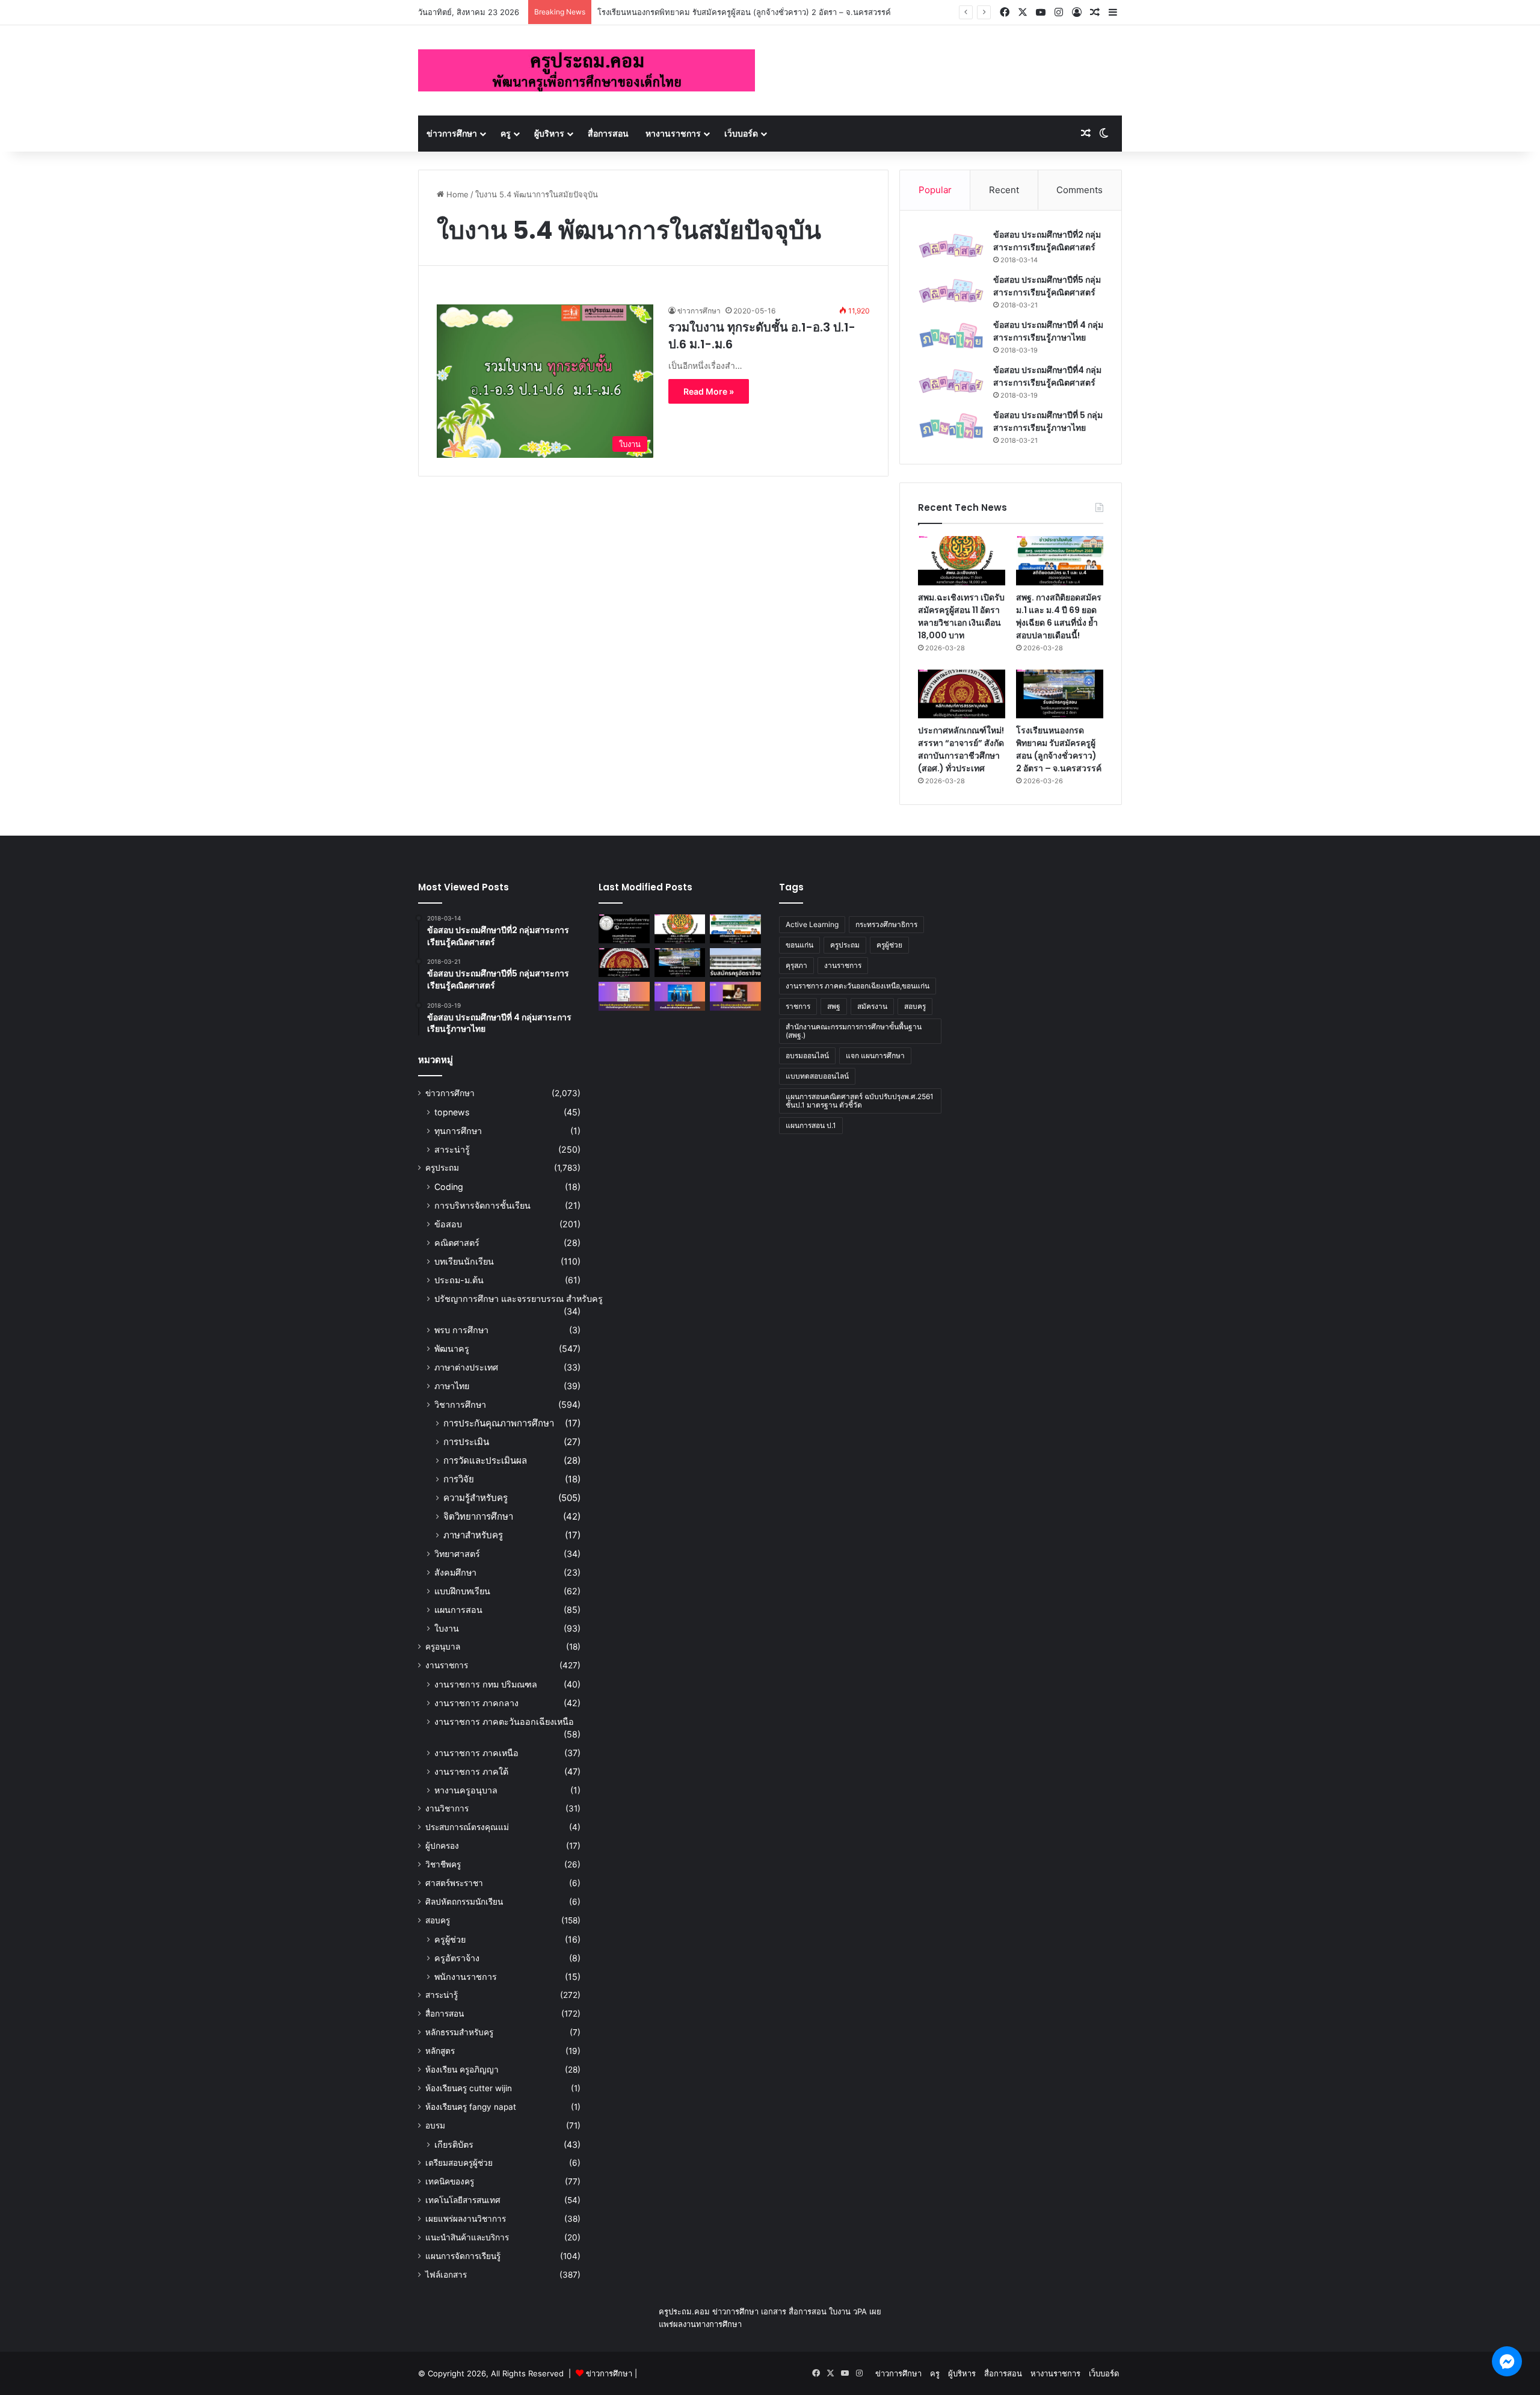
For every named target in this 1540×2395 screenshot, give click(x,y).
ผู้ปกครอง (442, 1846)
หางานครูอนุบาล (466, 1790)
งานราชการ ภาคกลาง (476, 1703)
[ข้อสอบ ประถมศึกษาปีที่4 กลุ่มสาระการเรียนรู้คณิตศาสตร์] (951, 381)
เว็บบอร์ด (741, 133)
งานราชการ (447, 1665)
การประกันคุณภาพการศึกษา (499, 1423)
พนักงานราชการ (466, 1977)
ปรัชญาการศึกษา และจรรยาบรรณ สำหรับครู (519, 1299)
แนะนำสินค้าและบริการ (467, 2237)
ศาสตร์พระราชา (454, 1883)
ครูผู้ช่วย (450, 1939)
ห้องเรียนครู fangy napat (471, 2107)
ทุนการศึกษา (458, 1131)
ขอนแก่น (799, 945)
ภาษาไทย (452, 1386)
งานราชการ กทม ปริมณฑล (486, 1684)
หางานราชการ (673, 133)
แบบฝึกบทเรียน (462, 1591)
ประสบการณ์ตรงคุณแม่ (467, 1827)
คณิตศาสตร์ (457, 1243)
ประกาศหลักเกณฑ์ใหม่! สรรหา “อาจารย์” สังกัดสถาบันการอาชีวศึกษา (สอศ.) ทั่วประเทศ (961, 749)
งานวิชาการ (447, 1808)
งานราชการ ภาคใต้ (471, 1771)
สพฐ (834, 1006)
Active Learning (812, 924)
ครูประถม (442, 1168)
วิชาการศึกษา (460, 1404)
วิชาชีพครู (443, 1864)
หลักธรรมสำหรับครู (459, 2032)
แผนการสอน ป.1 (811, 1125)
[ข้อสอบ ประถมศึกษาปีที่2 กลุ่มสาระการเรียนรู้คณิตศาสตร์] (951, 246)
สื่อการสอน (608, 133)
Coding (449, 1187)
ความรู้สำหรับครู (476, 1498)
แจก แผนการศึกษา (875, 1056)
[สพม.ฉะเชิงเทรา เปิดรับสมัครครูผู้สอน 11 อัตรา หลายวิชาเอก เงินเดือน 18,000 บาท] (962, 561)
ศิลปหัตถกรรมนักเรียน (464, 1902)
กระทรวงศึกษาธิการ (886, 924)
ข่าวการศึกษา (452, 133)
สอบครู (438, 1920)
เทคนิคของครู (450, 2181)
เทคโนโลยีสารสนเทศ (463, 2200)
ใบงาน (447, 1628)
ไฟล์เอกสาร (446, 2275)
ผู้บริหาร (549, 133)
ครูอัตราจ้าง (457, 1958)
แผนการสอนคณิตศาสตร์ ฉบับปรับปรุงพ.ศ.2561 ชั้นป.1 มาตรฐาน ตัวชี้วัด (860, 1101)
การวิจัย (459, 1479)
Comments (1080, 190)
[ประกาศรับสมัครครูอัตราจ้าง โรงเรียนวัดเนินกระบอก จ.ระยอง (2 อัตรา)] (735, 963)
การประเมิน (466, 1442)
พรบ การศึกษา (461, 1330)
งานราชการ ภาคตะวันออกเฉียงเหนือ (504, 1722)
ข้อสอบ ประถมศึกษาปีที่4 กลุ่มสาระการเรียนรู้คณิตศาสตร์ (1047, 376)
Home (456, 194)
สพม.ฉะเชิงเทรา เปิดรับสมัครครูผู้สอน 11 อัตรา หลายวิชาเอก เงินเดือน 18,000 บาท (961, 616)
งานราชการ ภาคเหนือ (476, 1753)
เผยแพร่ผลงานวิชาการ (466, 2219)
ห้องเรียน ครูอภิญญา (462, 2070)
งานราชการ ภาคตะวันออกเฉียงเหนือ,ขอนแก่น (858, 986)
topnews (452, 1112)
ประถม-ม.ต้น (459, 1280)
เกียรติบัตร (454, 2144)
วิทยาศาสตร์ (457, 1554)
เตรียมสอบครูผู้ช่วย (459, 2163)
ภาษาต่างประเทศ (466, 1367)
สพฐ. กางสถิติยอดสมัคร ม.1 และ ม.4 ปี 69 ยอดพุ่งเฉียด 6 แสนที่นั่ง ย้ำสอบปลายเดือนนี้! (1059, 616)
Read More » (709, 391)
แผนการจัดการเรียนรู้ (463, 2256)
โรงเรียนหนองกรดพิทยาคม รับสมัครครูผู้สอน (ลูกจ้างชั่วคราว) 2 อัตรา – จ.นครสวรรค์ (744, 12)
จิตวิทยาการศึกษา (478, 1516)
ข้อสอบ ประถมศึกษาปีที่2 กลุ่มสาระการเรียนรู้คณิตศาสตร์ (1047, 241)
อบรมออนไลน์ (807, 1056)
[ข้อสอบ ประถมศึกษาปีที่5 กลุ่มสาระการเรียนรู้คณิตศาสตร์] (951, 291)
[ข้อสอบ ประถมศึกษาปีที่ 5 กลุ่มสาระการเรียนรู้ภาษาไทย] (951, 426)
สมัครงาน (872, 1006)
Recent (1004, 190)
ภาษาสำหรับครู (473, 1535)
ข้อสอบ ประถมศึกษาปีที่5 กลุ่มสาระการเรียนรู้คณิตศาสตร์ (1047, 286)
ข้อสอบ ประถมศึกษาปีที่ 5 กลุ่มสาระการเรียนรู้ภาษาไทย (1048, 421)
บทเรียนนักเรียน (464, 1261)
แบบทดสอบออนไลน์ (817, 1076)
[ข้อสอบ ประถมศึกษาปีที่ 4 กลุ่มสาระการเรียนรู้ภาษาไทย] (951, 336)
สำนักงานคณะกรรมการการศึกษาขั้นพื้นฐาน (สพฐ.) (854, 1031)
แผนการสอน (458, 1610)
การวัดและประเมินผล (485, 1460)
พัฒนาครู (452, 1349)
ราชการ (798, 1006)
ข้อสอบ (448, 1224)
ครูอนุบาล (443, 1647)
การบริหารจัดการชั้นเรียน (482, 1205)
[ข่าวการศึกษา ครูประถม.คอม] (587, 70)
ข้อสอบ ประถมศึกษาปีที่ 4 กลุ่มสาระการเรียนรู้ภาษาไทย (1048, 331)
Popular (935, 190)
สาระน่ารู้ (452, 1149)
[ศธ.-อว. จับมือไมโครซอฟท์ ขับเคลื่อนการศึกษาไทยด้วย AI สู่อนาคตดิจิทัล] (680, 996)
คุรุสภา (796, 965)
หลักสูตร (440, 2051)
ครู (506, 133)
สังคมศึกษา (455, 1572)
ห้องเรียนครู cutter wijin (469, 2088)
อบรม (435, 2125)
